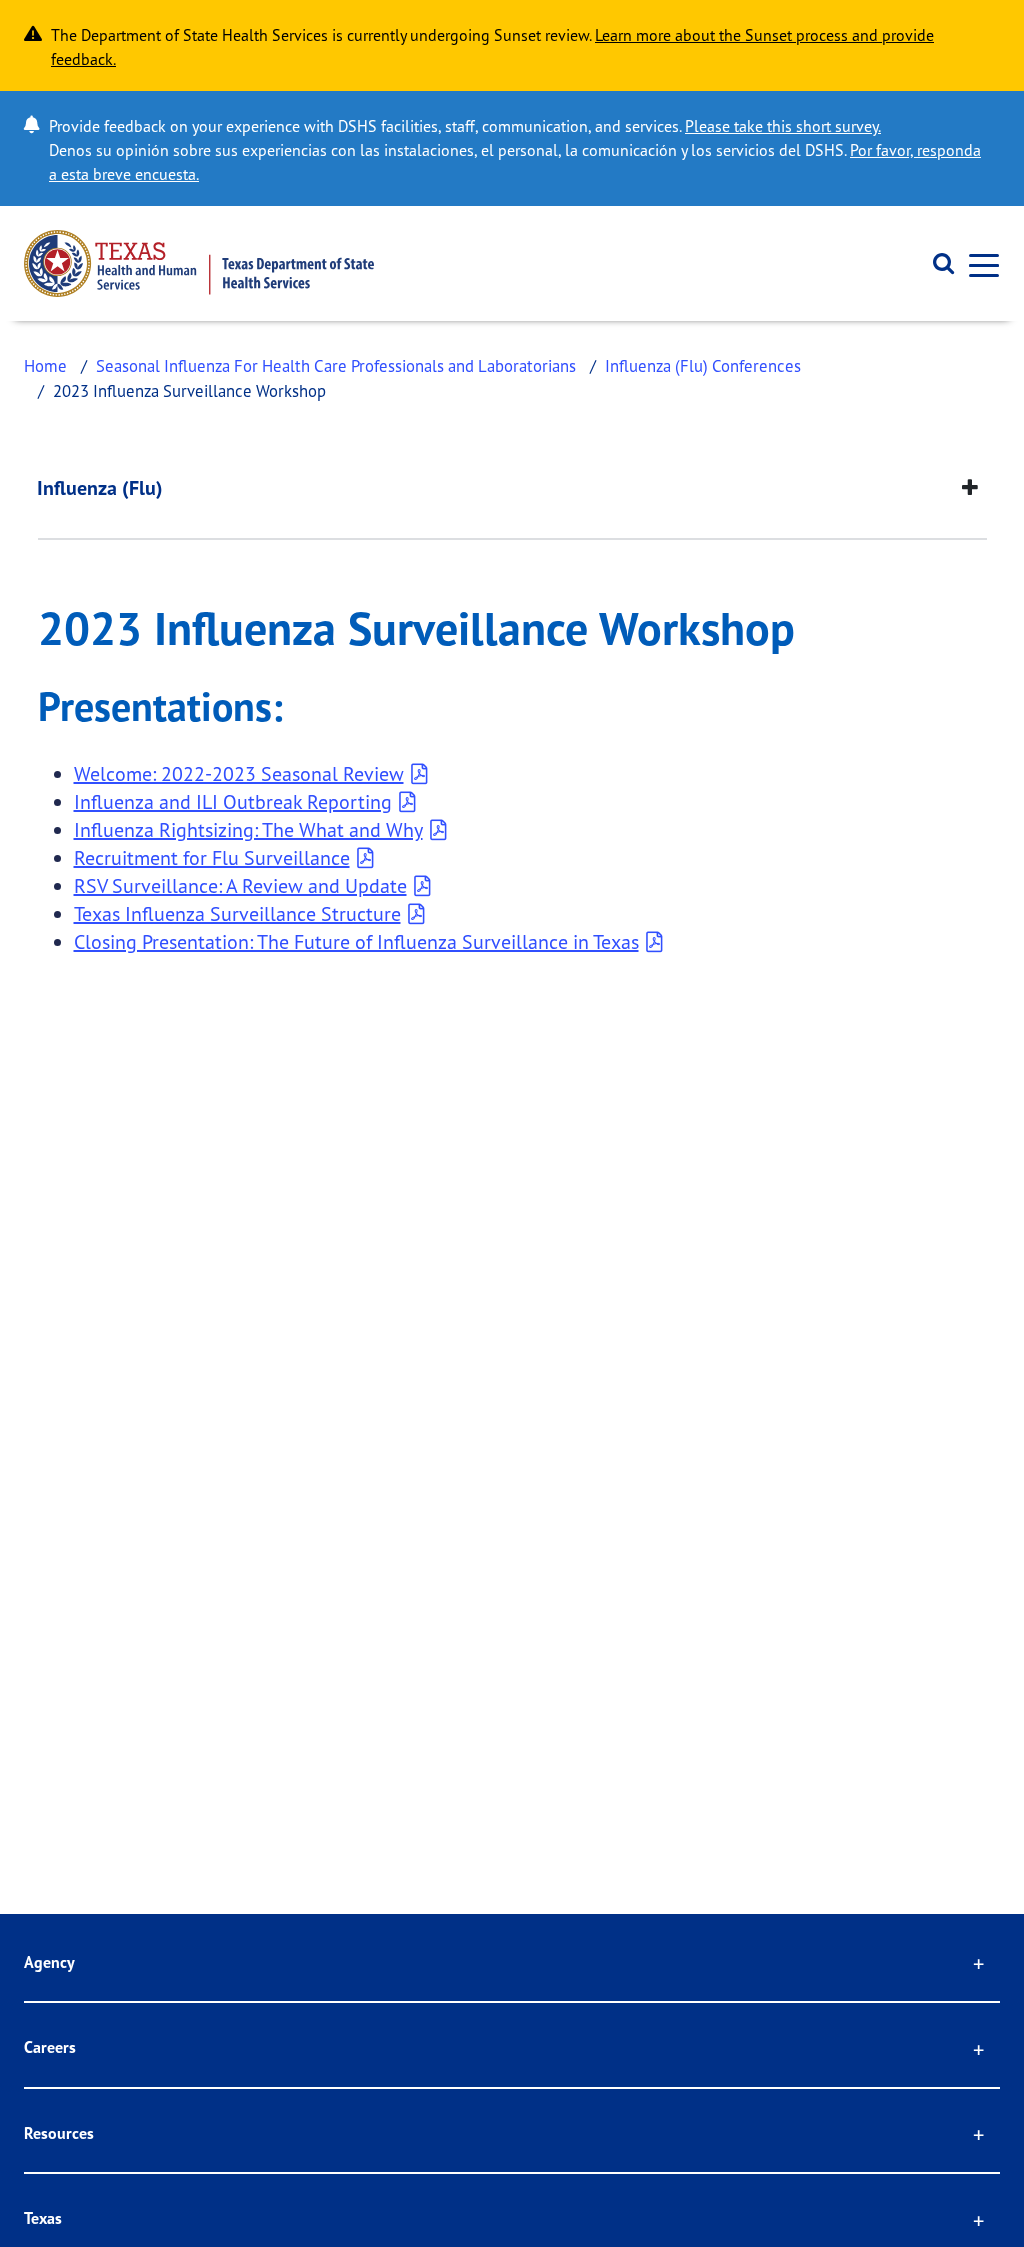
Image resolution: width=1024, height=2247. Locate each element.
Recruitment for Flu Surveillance (212, 857)
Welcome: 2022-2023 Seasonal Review (239, 773)
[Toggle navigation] (978, 263)
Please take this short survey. (783, 126)
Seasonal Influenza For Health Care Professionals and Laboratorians (336, 365)
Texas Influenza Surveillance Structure (237, 913)
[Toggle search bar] (936, 264)
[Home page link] (199, 263)
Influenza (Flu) (100, 488)
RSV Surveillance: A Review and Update (240, 885)
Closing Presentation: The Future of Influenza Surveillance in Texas (356, 941)
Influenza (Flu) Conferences (703, 365)
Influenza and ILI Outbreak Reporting (233, 801)
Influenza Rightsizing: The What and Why (248, 829)
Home (45, 365)
